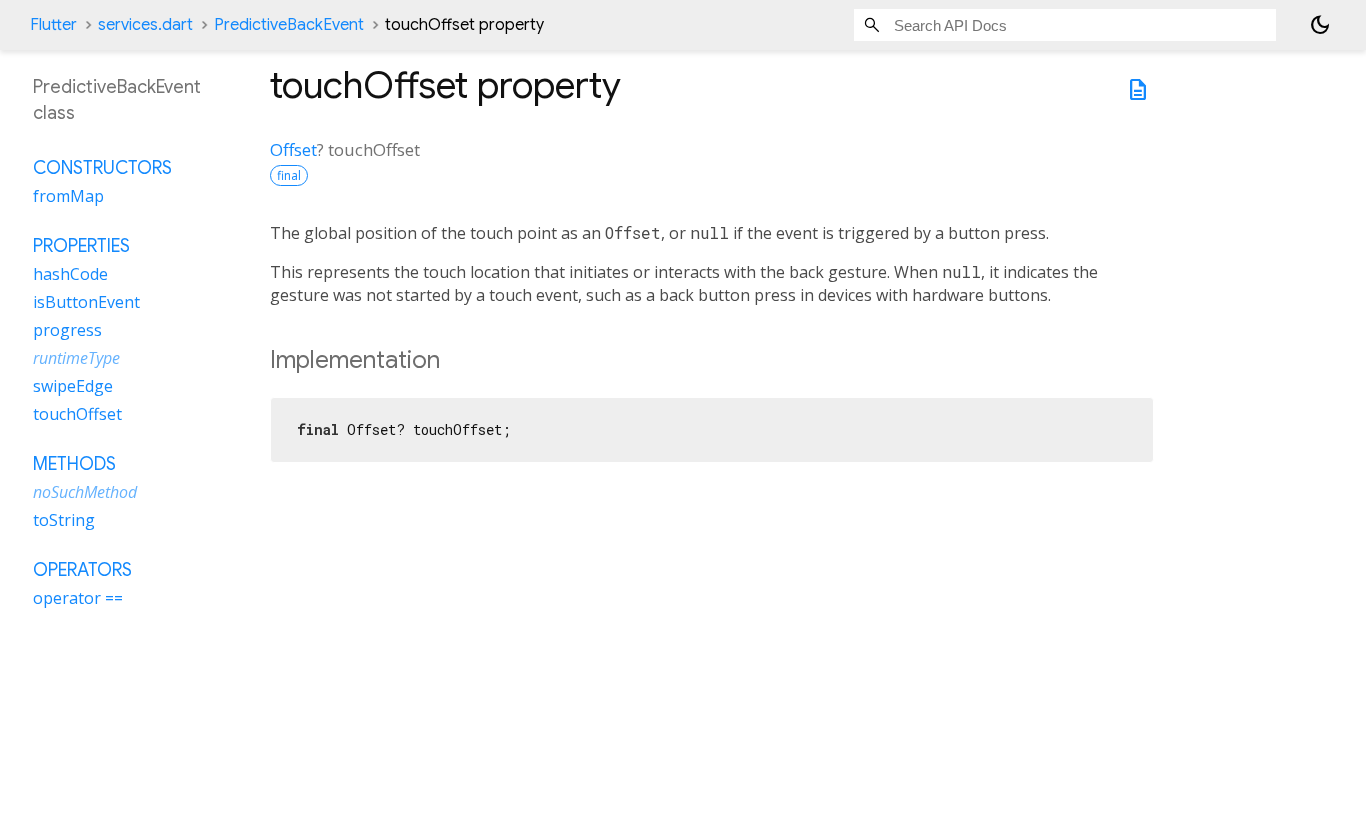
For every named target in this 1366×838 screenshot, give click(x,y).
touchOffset (77, 414)
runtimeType (76, 358)
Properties (81, 246)
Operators (82, 570)
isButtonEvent (86, 302)
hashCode (70, 274)
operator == (78, 598)
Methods (74, 464)
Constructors (102, 168)
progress (67, 330)
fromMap (68, 196)
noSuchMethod (85, 492)
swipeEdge (73, 386)
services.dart (145, 25)
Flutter (53, 25)
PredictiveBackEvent (289, 25)
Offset (293, 149)
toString (64, 520)
